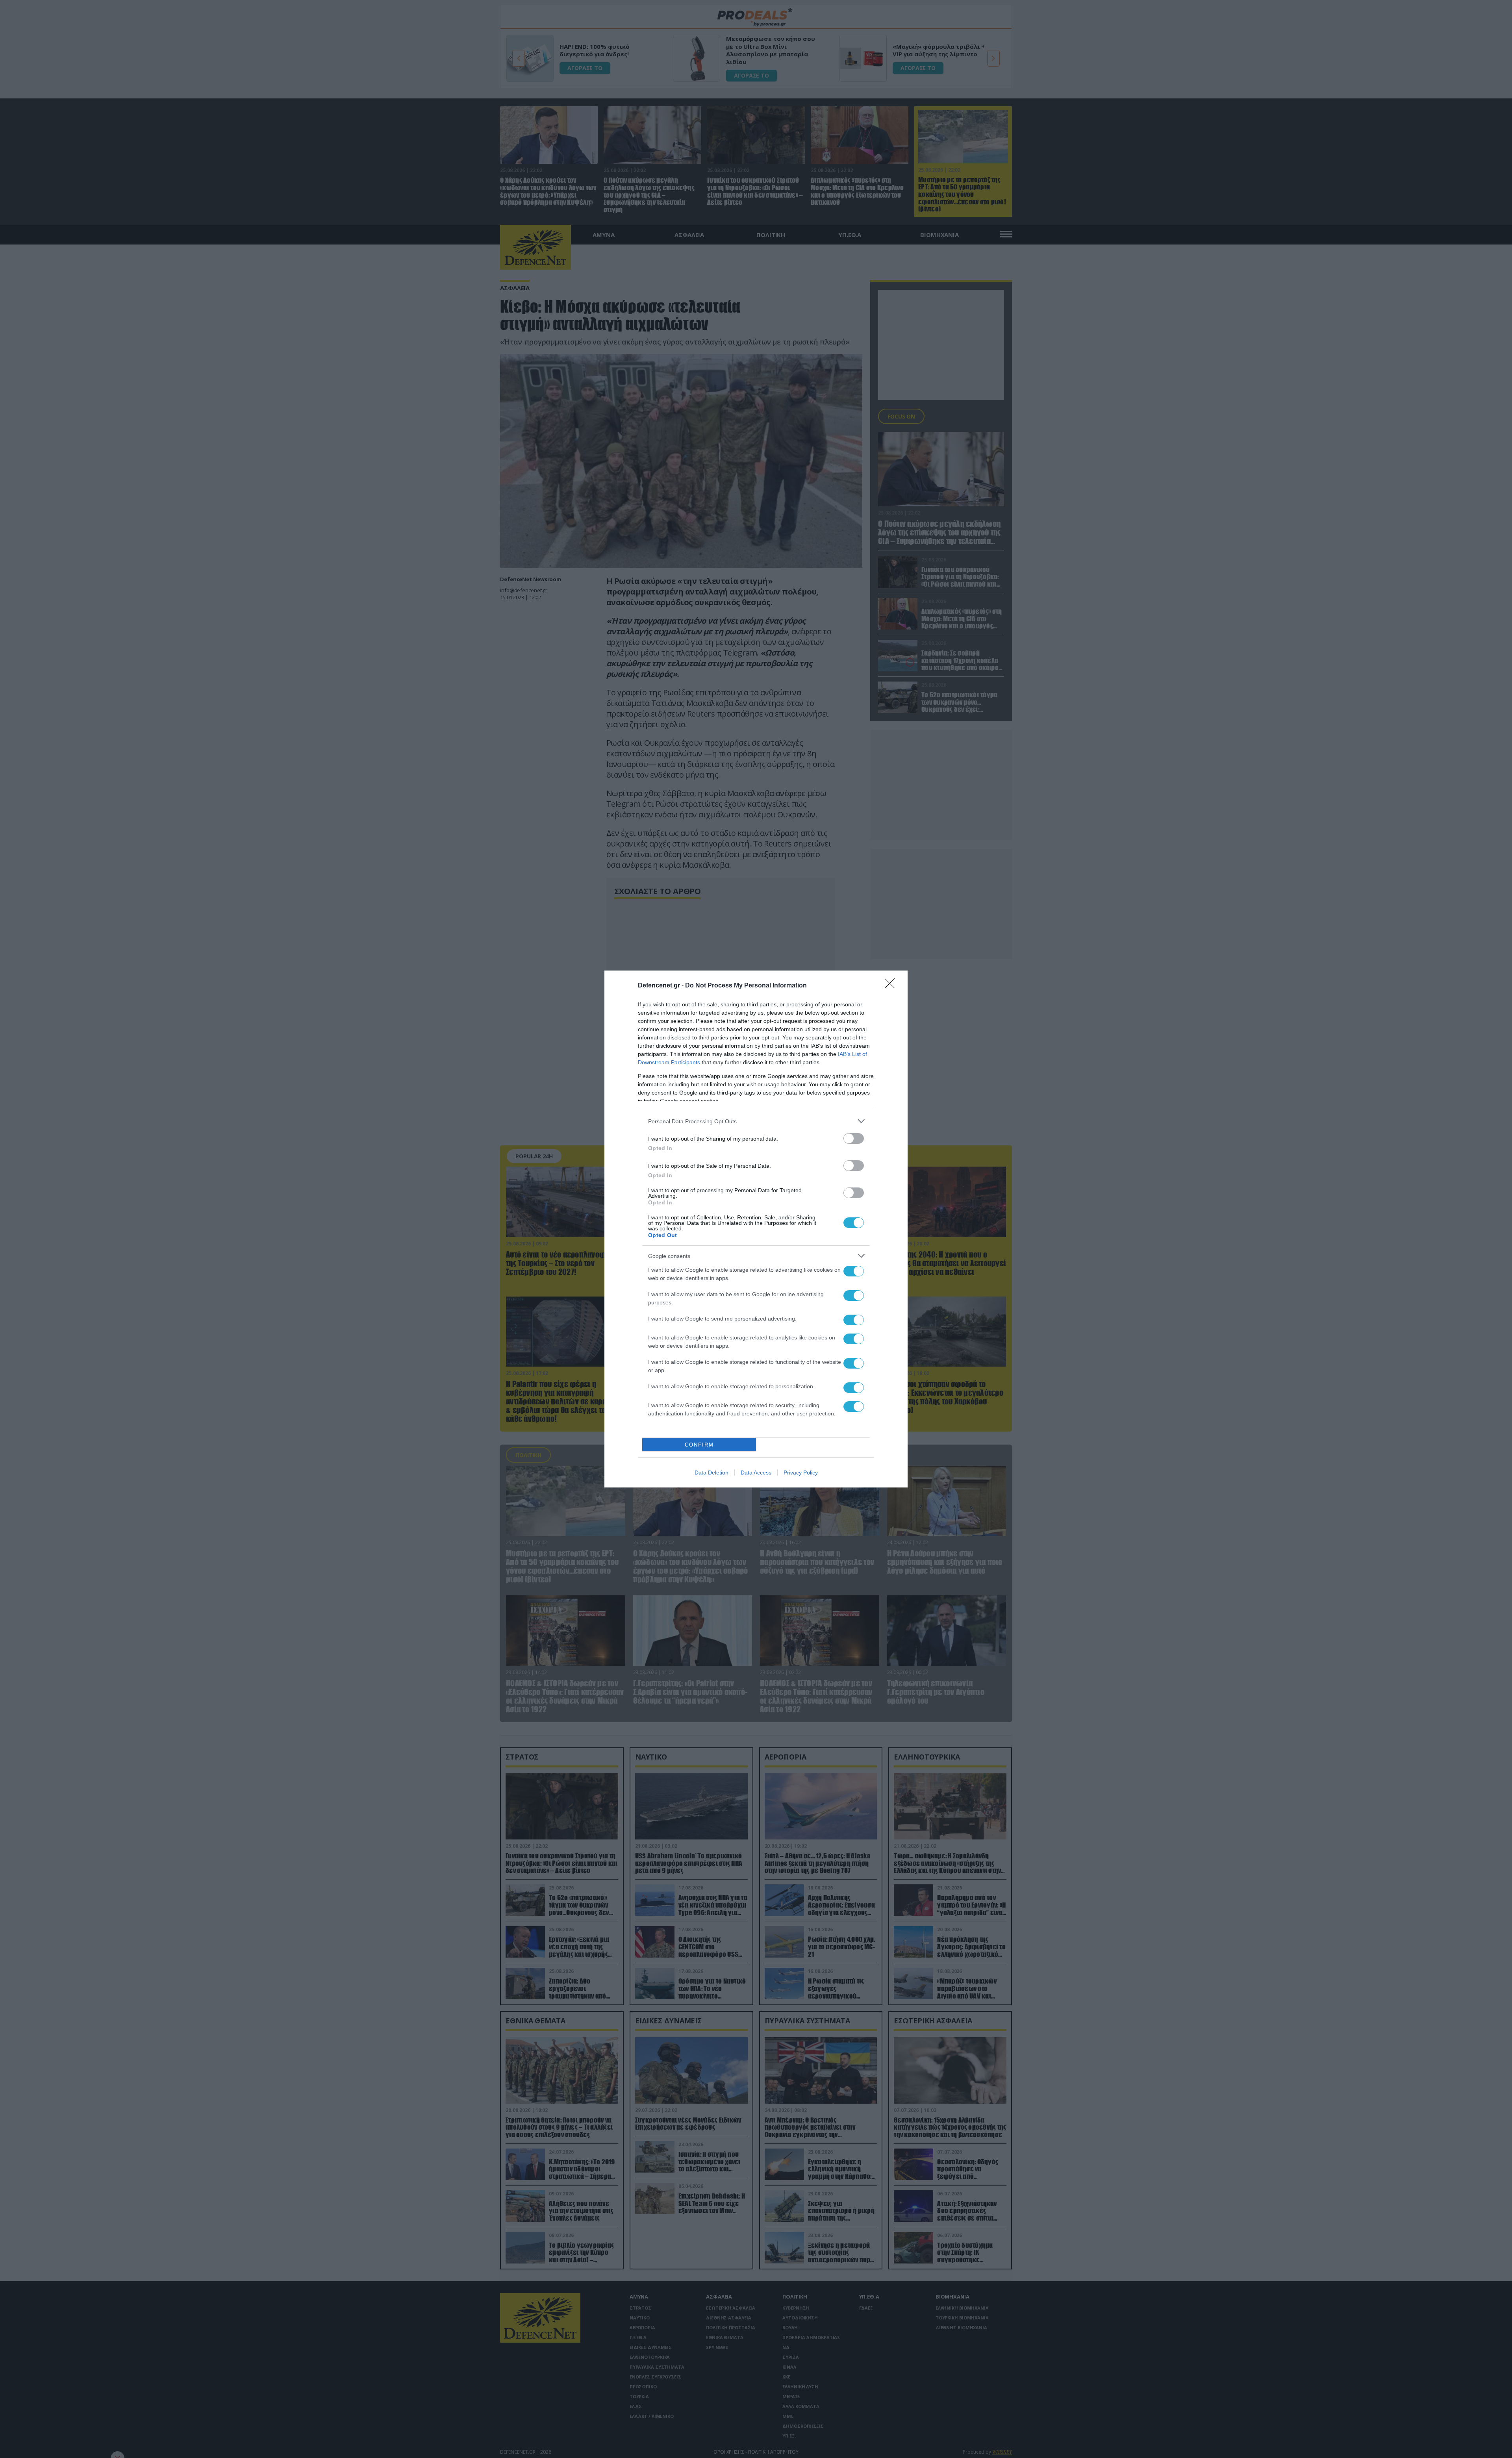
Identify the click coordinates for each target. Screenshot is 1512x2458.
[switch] (854, 1138)
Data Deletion (712, 1473)
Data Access (756, 1473)
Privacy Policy (801, 1473)
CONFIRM (699, 1445)
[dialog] (756, 1229)
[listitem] (756, 1121)
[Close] (892, 986)
